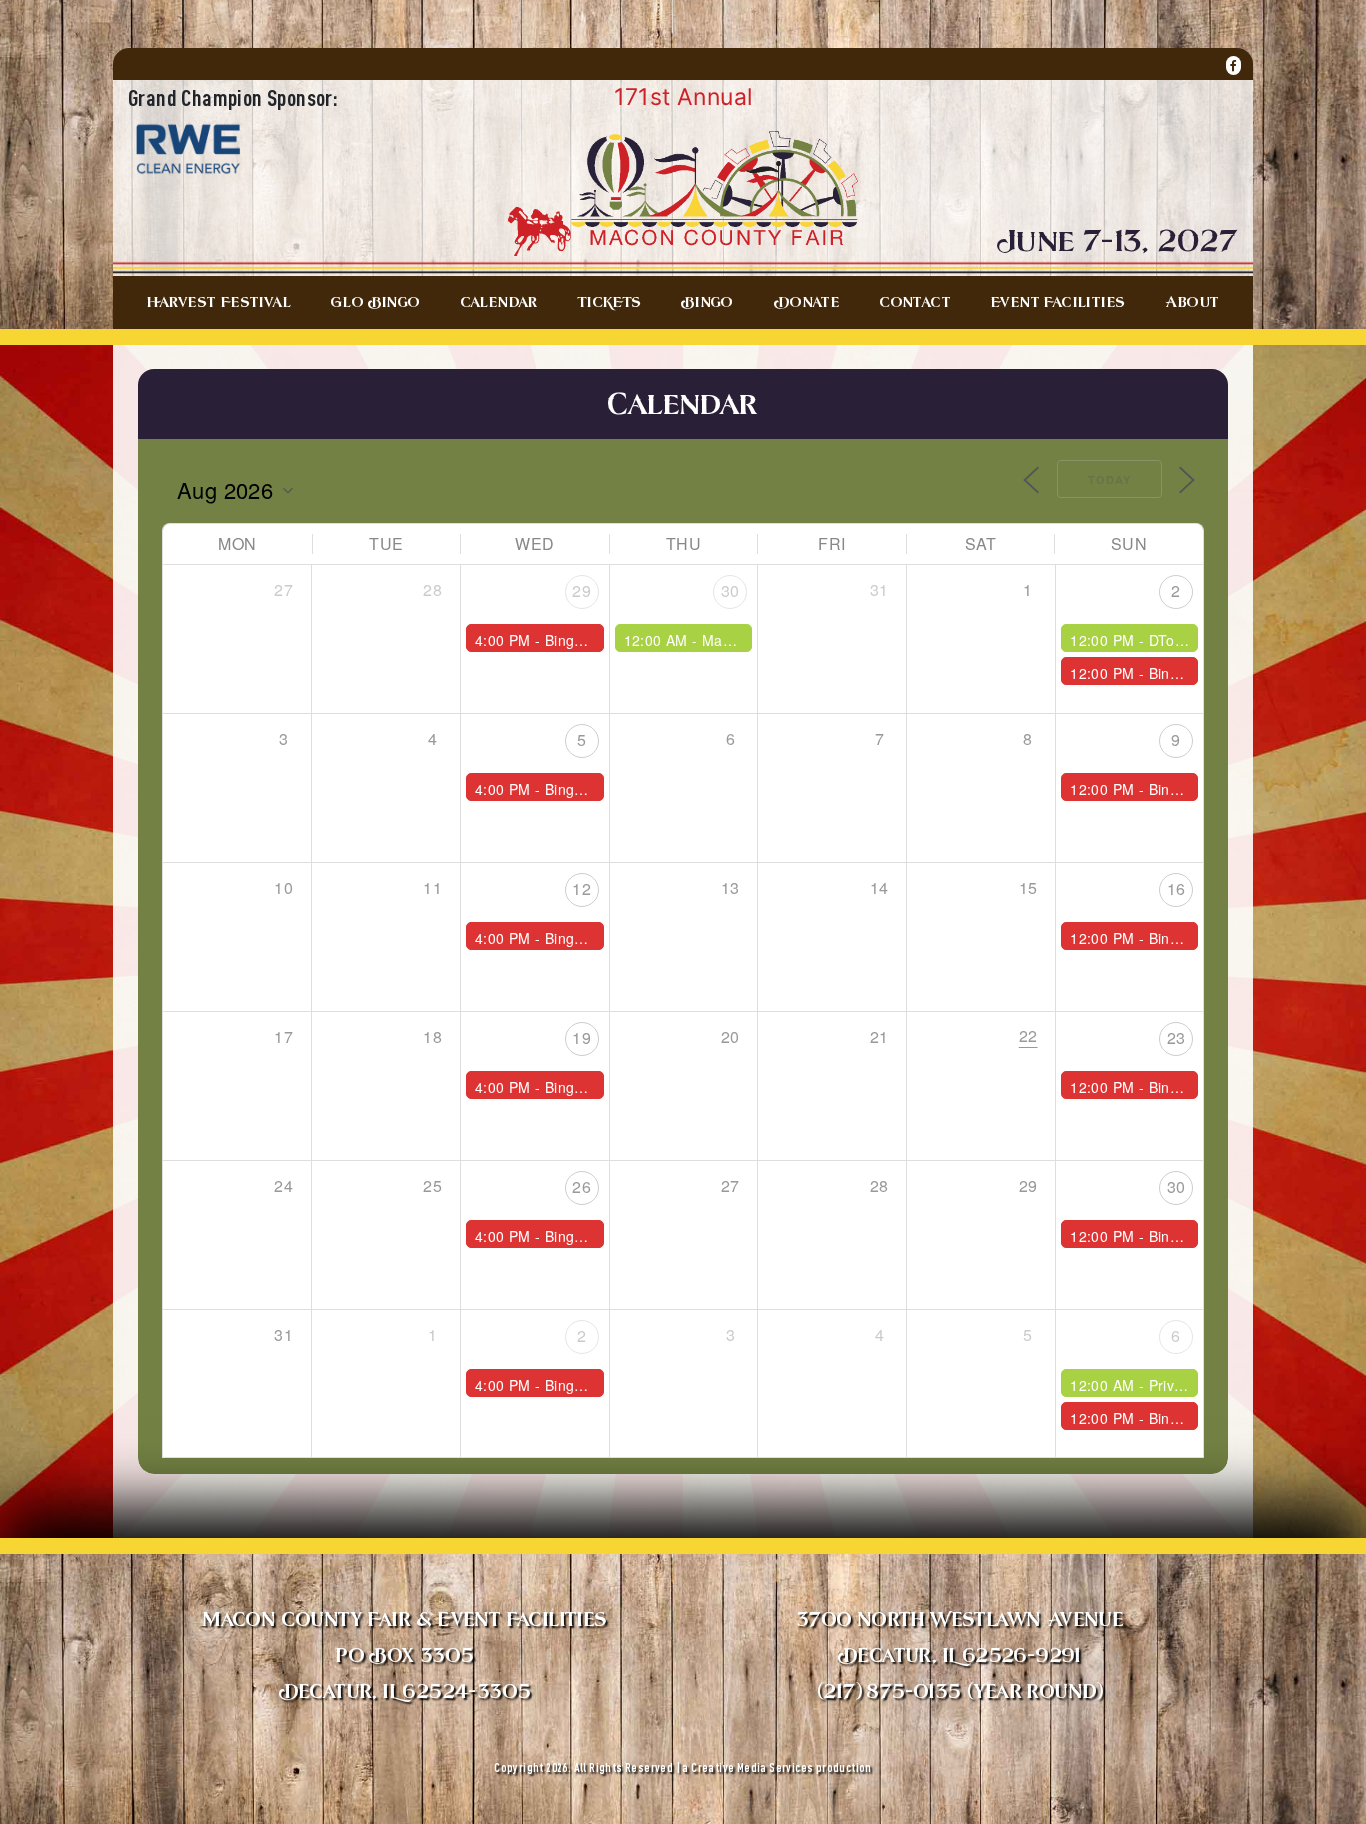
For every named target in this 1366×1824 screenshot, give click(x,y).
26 (581, 1186)
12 (581, 888)
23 (1176, 1037)
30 (730, 590)
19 (581, 1037)
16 (1176, 888)
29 (581, 590)
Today (1109, 479)
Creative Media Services (752, 1767)
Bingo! (1170, 673)
